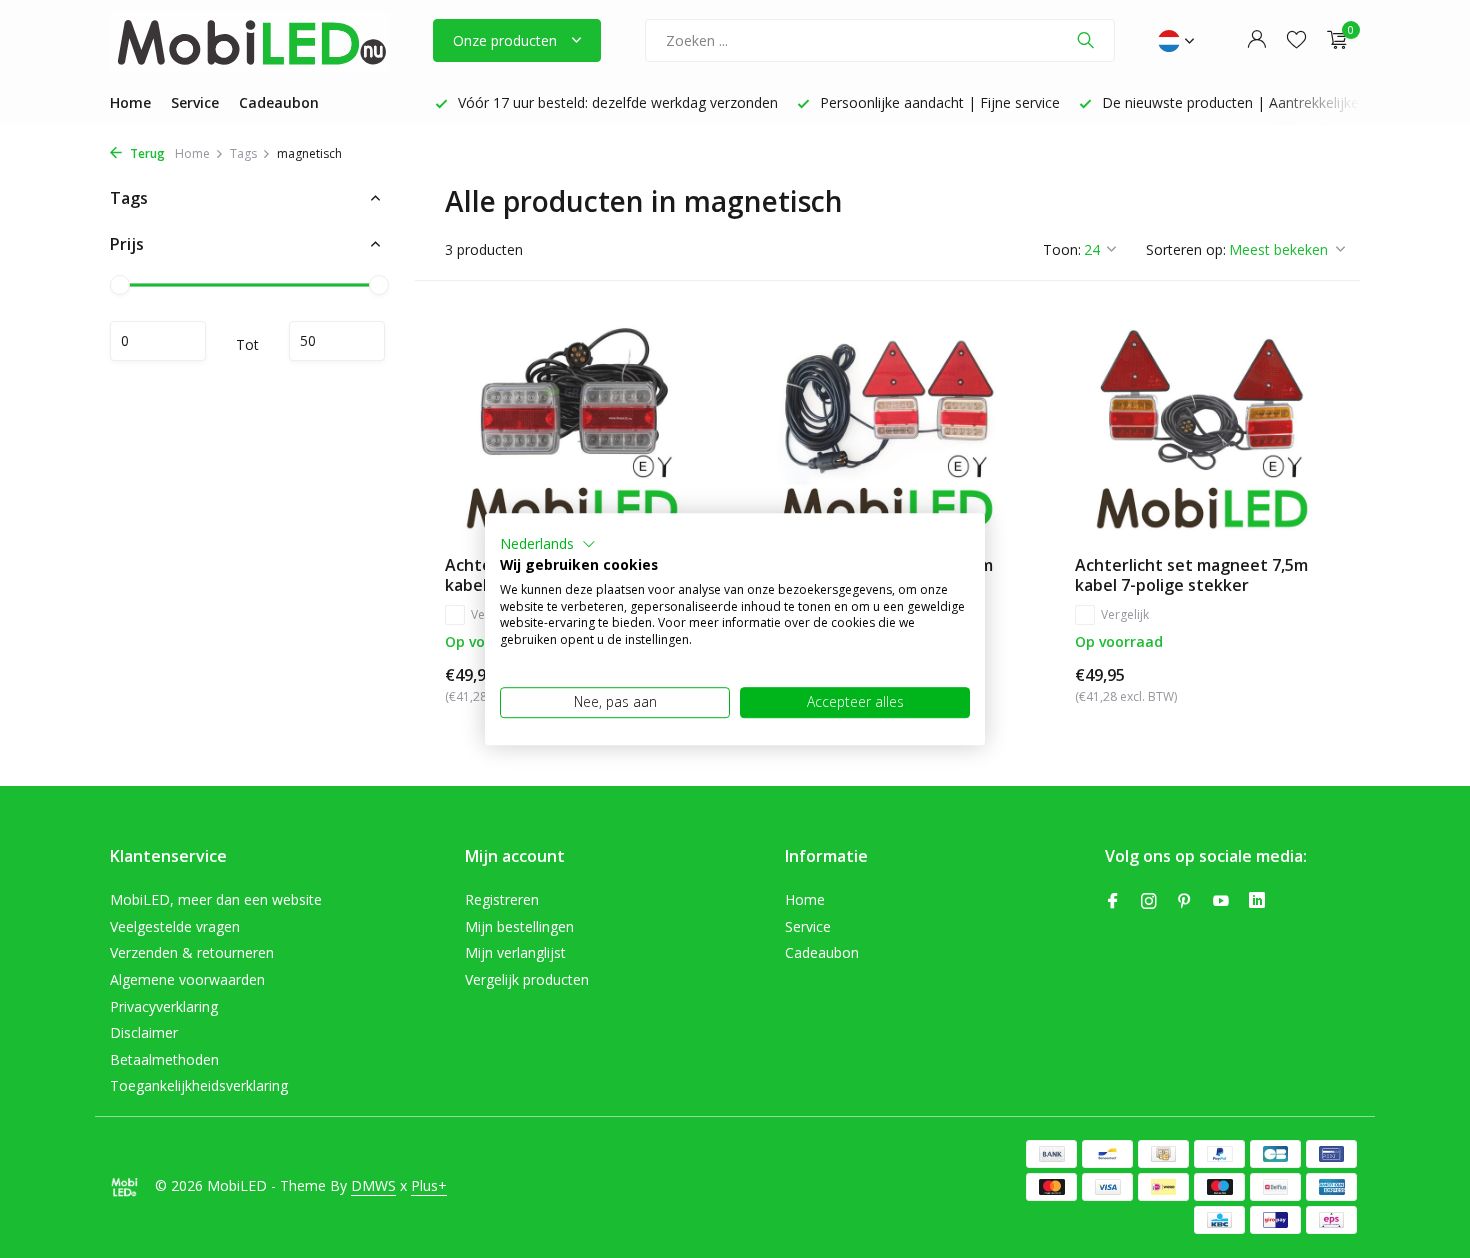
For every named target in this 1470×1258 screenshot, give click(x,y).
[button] (548, 544)
